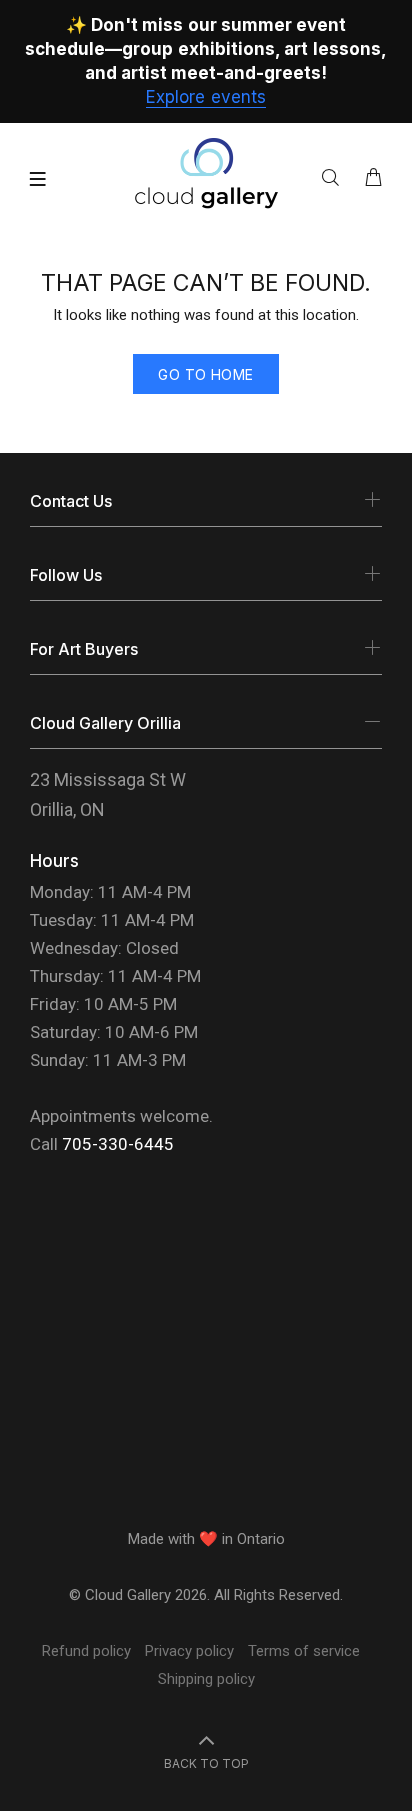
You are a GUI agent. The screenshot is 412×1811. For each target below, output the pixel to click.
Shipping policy (206, 1679)
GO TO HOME (205, 374)
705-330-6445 (118, 1144)
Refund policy (86, 1651)
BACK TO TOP (206, 1763)
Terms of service (304, 1651)
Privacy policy (189, 1651)
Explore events (205, 97)
